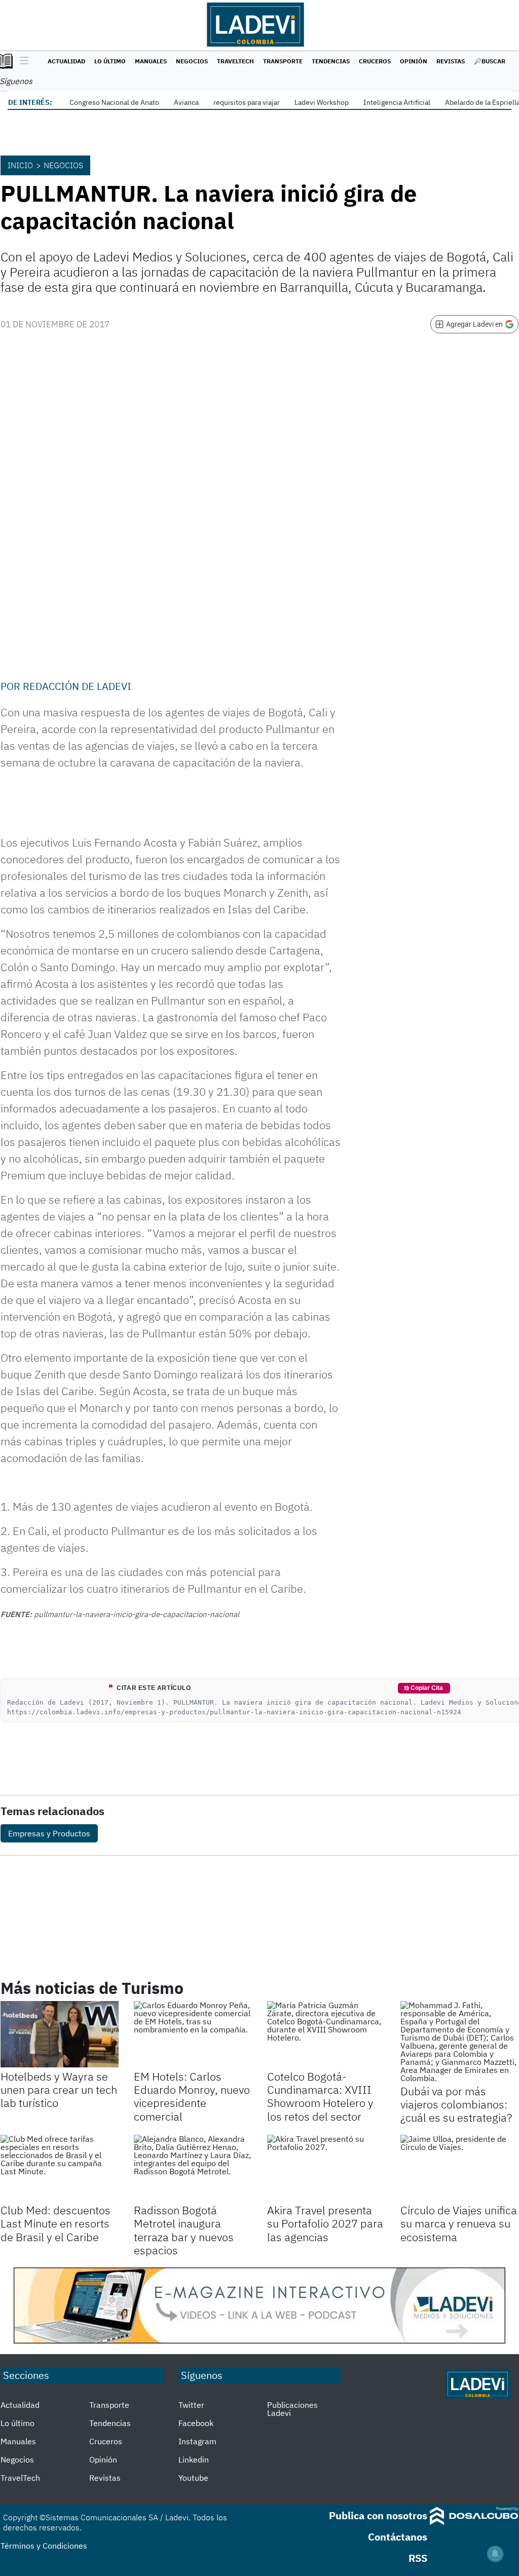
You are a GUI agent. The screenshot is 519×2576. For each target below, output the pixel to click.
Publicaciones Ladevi (292, 2409)
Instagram (197, 2441)
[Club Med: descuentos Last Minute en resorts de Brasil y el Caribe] (60, 2168)
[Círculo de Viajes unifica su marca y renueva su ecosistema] (459, 2168)
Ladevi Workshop (322, 102)
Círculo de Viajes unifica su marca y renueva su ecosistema (459, 2223)
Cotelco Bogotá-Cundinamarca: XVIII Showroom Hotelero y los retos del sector (320, 2096)
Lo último (110, 61)
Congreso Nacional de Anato (114, 102)
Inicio (20, 165)
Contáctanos (398, 2537)
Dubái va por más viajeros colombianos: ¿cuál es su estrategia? (456, 2104)
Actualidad (66, 61)
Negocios (192, 61)
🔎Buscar (490, 61)
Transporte (283, 61)
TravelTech (235, 61)
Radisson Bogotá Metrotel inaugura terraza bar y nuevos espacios (184, 2230)
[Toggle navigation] (22, 61)
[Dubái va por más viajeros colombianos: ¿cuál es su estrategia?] (459, 2042)
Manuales (151, 61)
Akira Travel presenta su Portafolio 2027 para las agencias (325, 2223)
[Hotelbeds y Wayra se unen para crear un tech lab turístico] (60, 2034)
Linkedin (194, 2459)
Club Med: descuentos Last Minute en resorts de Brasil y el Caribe (55, 2223)
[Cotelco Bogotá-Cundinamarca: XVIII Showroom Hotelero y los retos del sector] (326, 2034)
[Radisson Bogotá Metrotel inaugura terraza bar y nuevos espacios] (193, 2168)
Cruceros (375, 61)
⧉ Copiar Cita (424, 1688)
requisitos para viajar (247, 102)
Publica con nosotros (378, 2515)
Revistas (451, 61)
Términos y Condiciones (44, 2546)
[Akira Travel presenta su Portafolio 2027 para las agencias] (326, 2168)
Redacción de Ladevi (77, 686)
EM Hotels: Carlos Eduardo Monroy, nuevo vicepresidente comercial (192, 2096)
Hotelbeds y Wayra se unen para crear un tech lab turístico (59, 2090)
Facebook (196, 2423)
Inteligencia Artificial (397, 102)
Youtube (193, 2478)
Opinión (414, 61)
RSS (418, 2558)
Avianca (186, 102)
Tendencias (331, 61)
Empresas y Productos (49, 1833)
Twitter (191, 2405)
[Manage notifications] (495, 2554)
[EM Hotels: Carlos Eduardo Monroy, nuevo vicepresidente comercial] (193, 2034)
